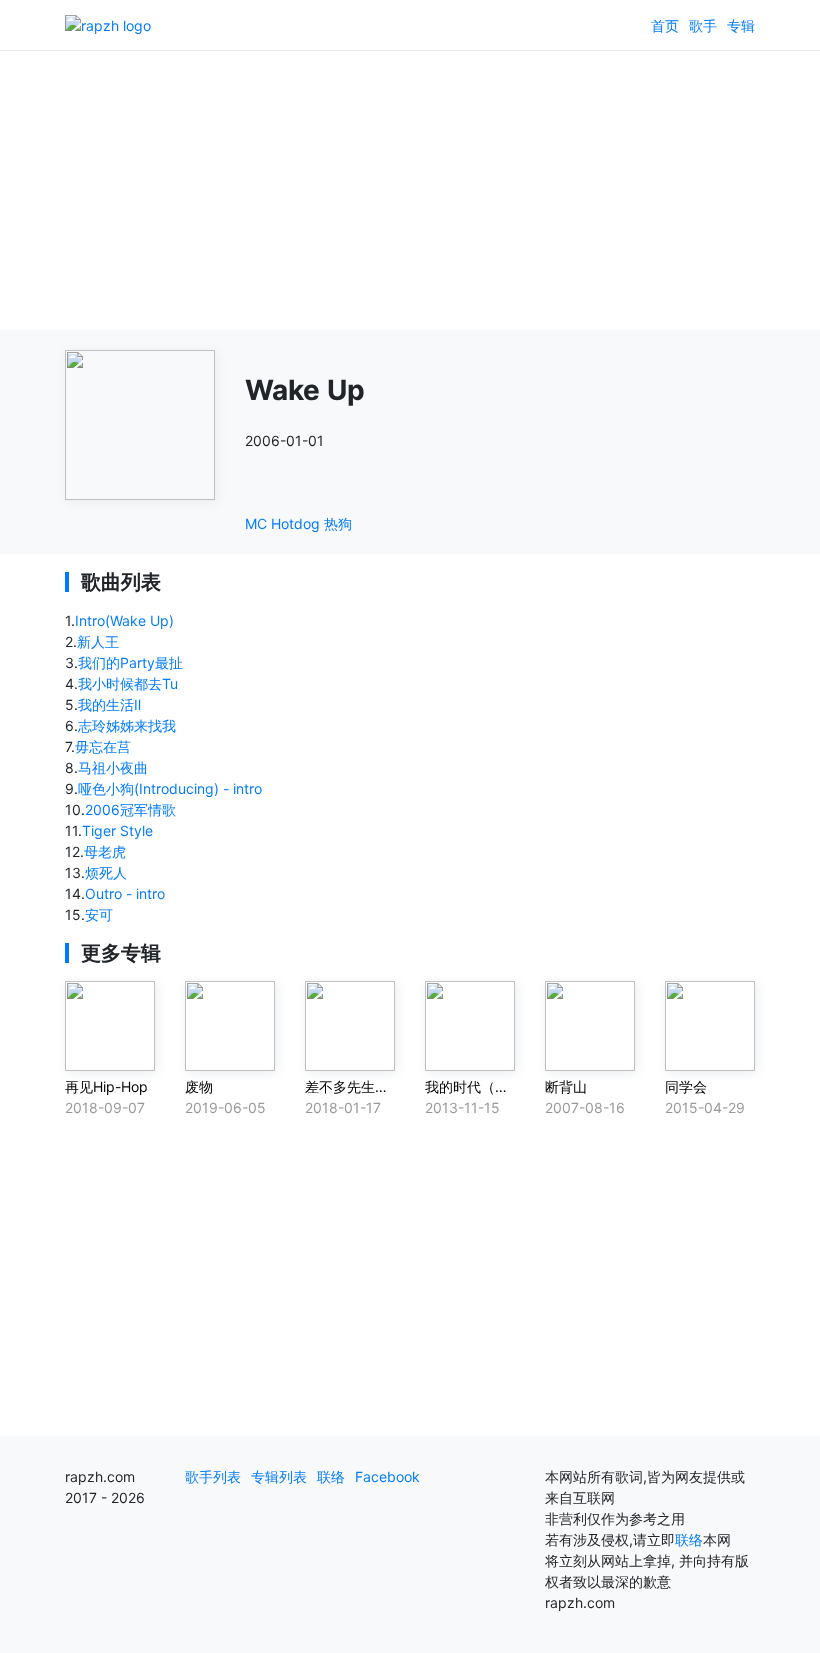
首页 (665, 25)
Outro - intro (125, 893)
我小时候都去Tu (128, 683)
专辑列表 (279, 1476)
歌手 (703, 25)
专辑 (741, 25)
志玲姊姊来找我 (127, 725)
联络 (331, 1476)
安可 (99, 914)
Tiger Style (117, 830)
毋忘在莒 (103, 746)
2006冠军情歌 (130, 809)
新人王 (98, 641)
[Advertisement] (410, 190)
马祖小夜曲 (113, 767)
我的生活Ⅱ (109, 704)
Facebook (387, 1476)
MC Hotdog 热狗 (298, 523)
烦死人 (106, 872)
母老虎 (105, 851)
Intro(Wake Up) (124, 620)
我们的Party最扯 (130, 662)
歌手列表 (213, 1476)
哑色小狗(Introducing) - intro (170, 788)
